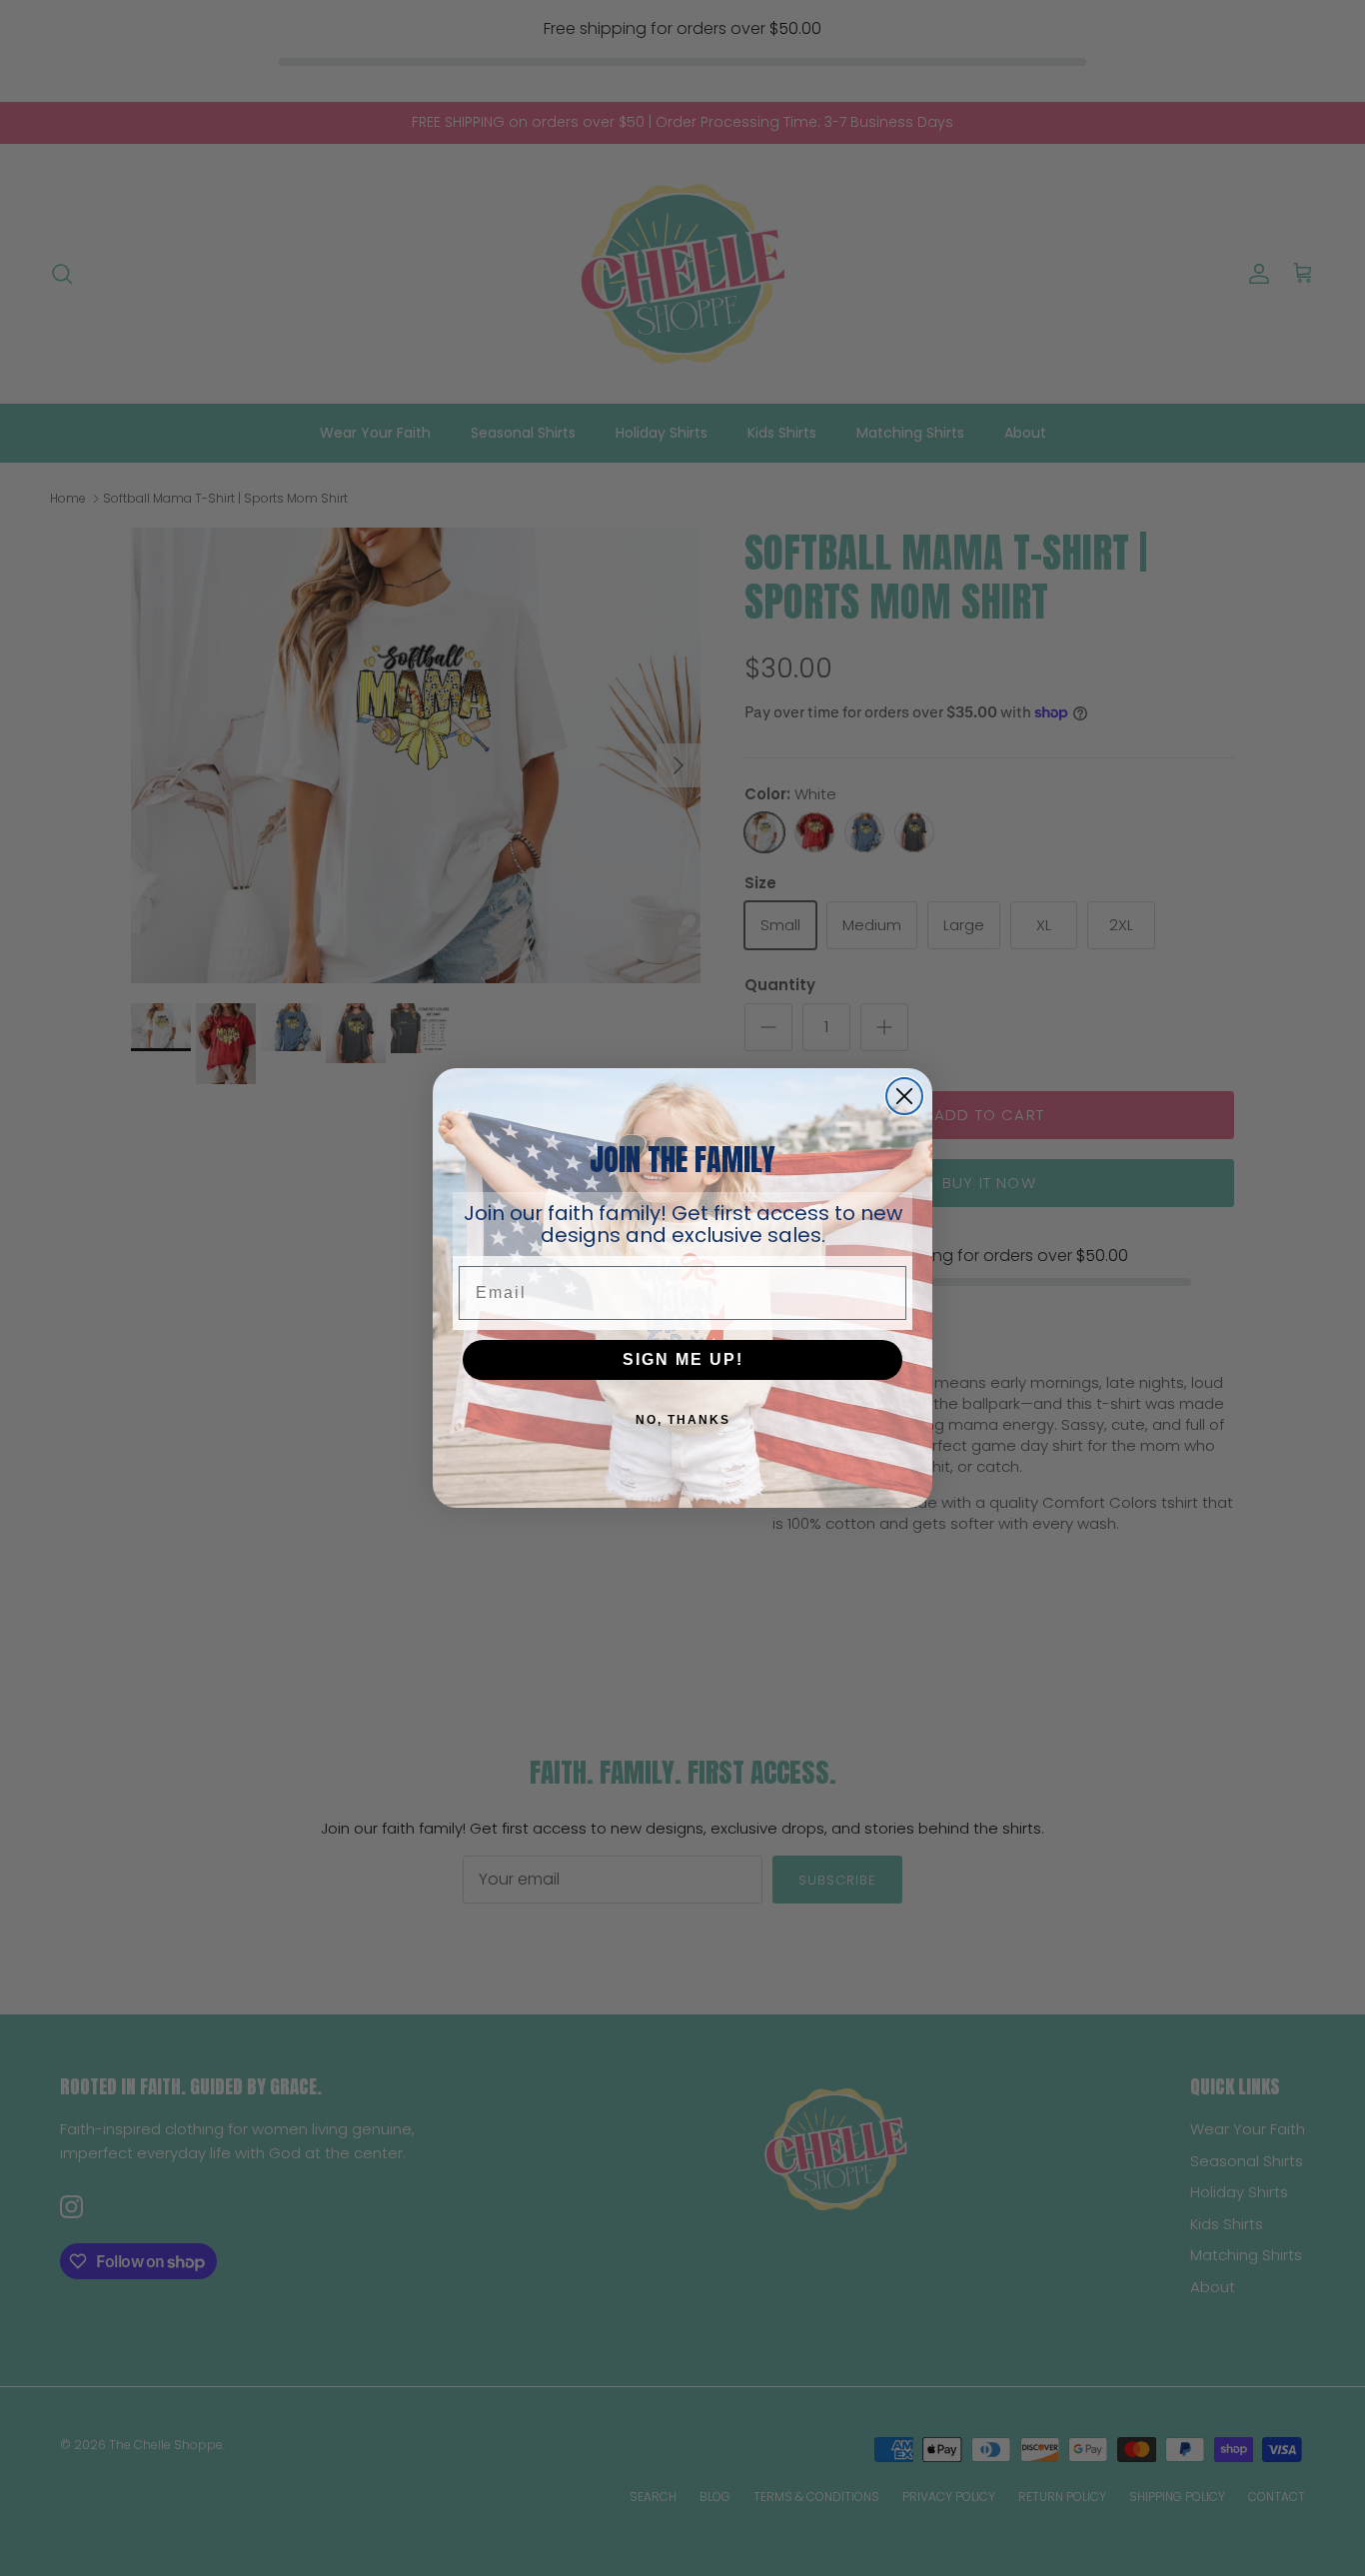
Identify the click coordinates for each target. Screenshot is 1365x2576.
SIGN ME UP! (683, 1359)
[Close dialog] (904, 1096)
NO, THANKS (683, 1420)
